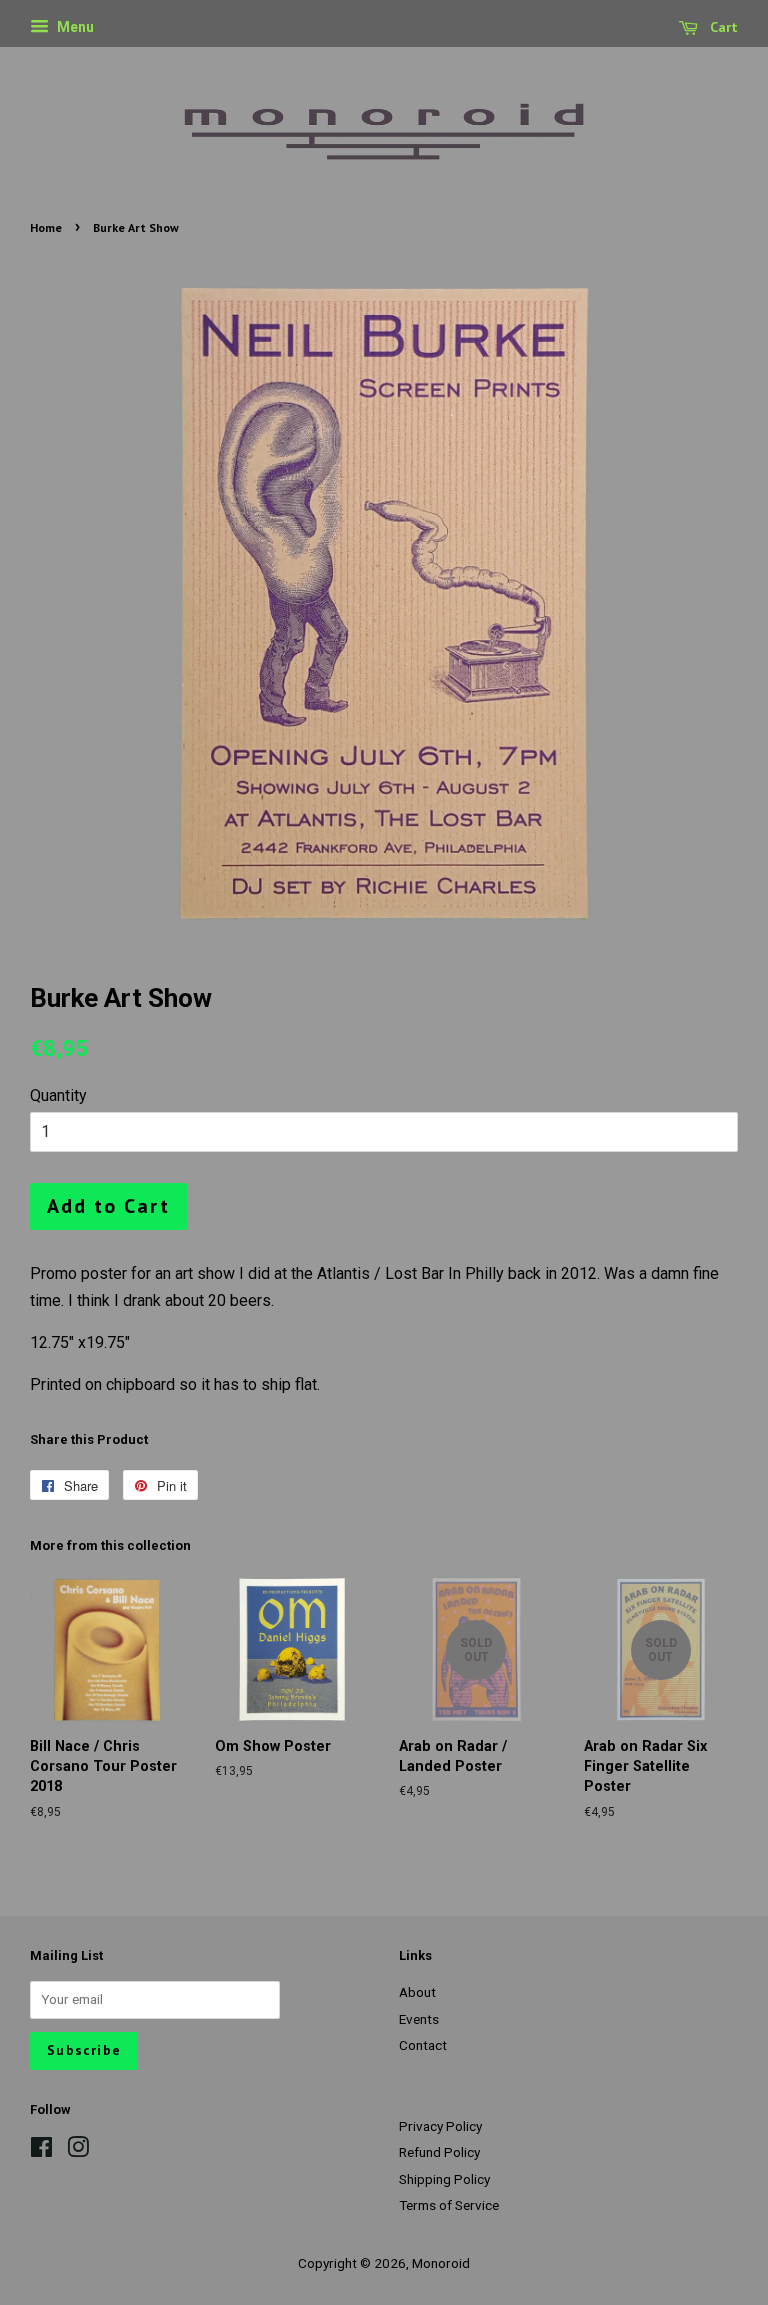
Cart (722, 27)
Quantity (58, 1095)
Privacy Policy (440, 2126)
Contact (423, 2045)
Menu (74, 27)
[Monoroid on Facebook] (41, 2151)
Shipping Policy (444, 2179)
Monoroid (441, 2263)
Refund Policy (439, 2152)
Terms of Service (449, 2205)
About (417, 1992)
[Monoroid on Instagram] (78, 2151)
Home (46, 227)
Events (419, 2019)
